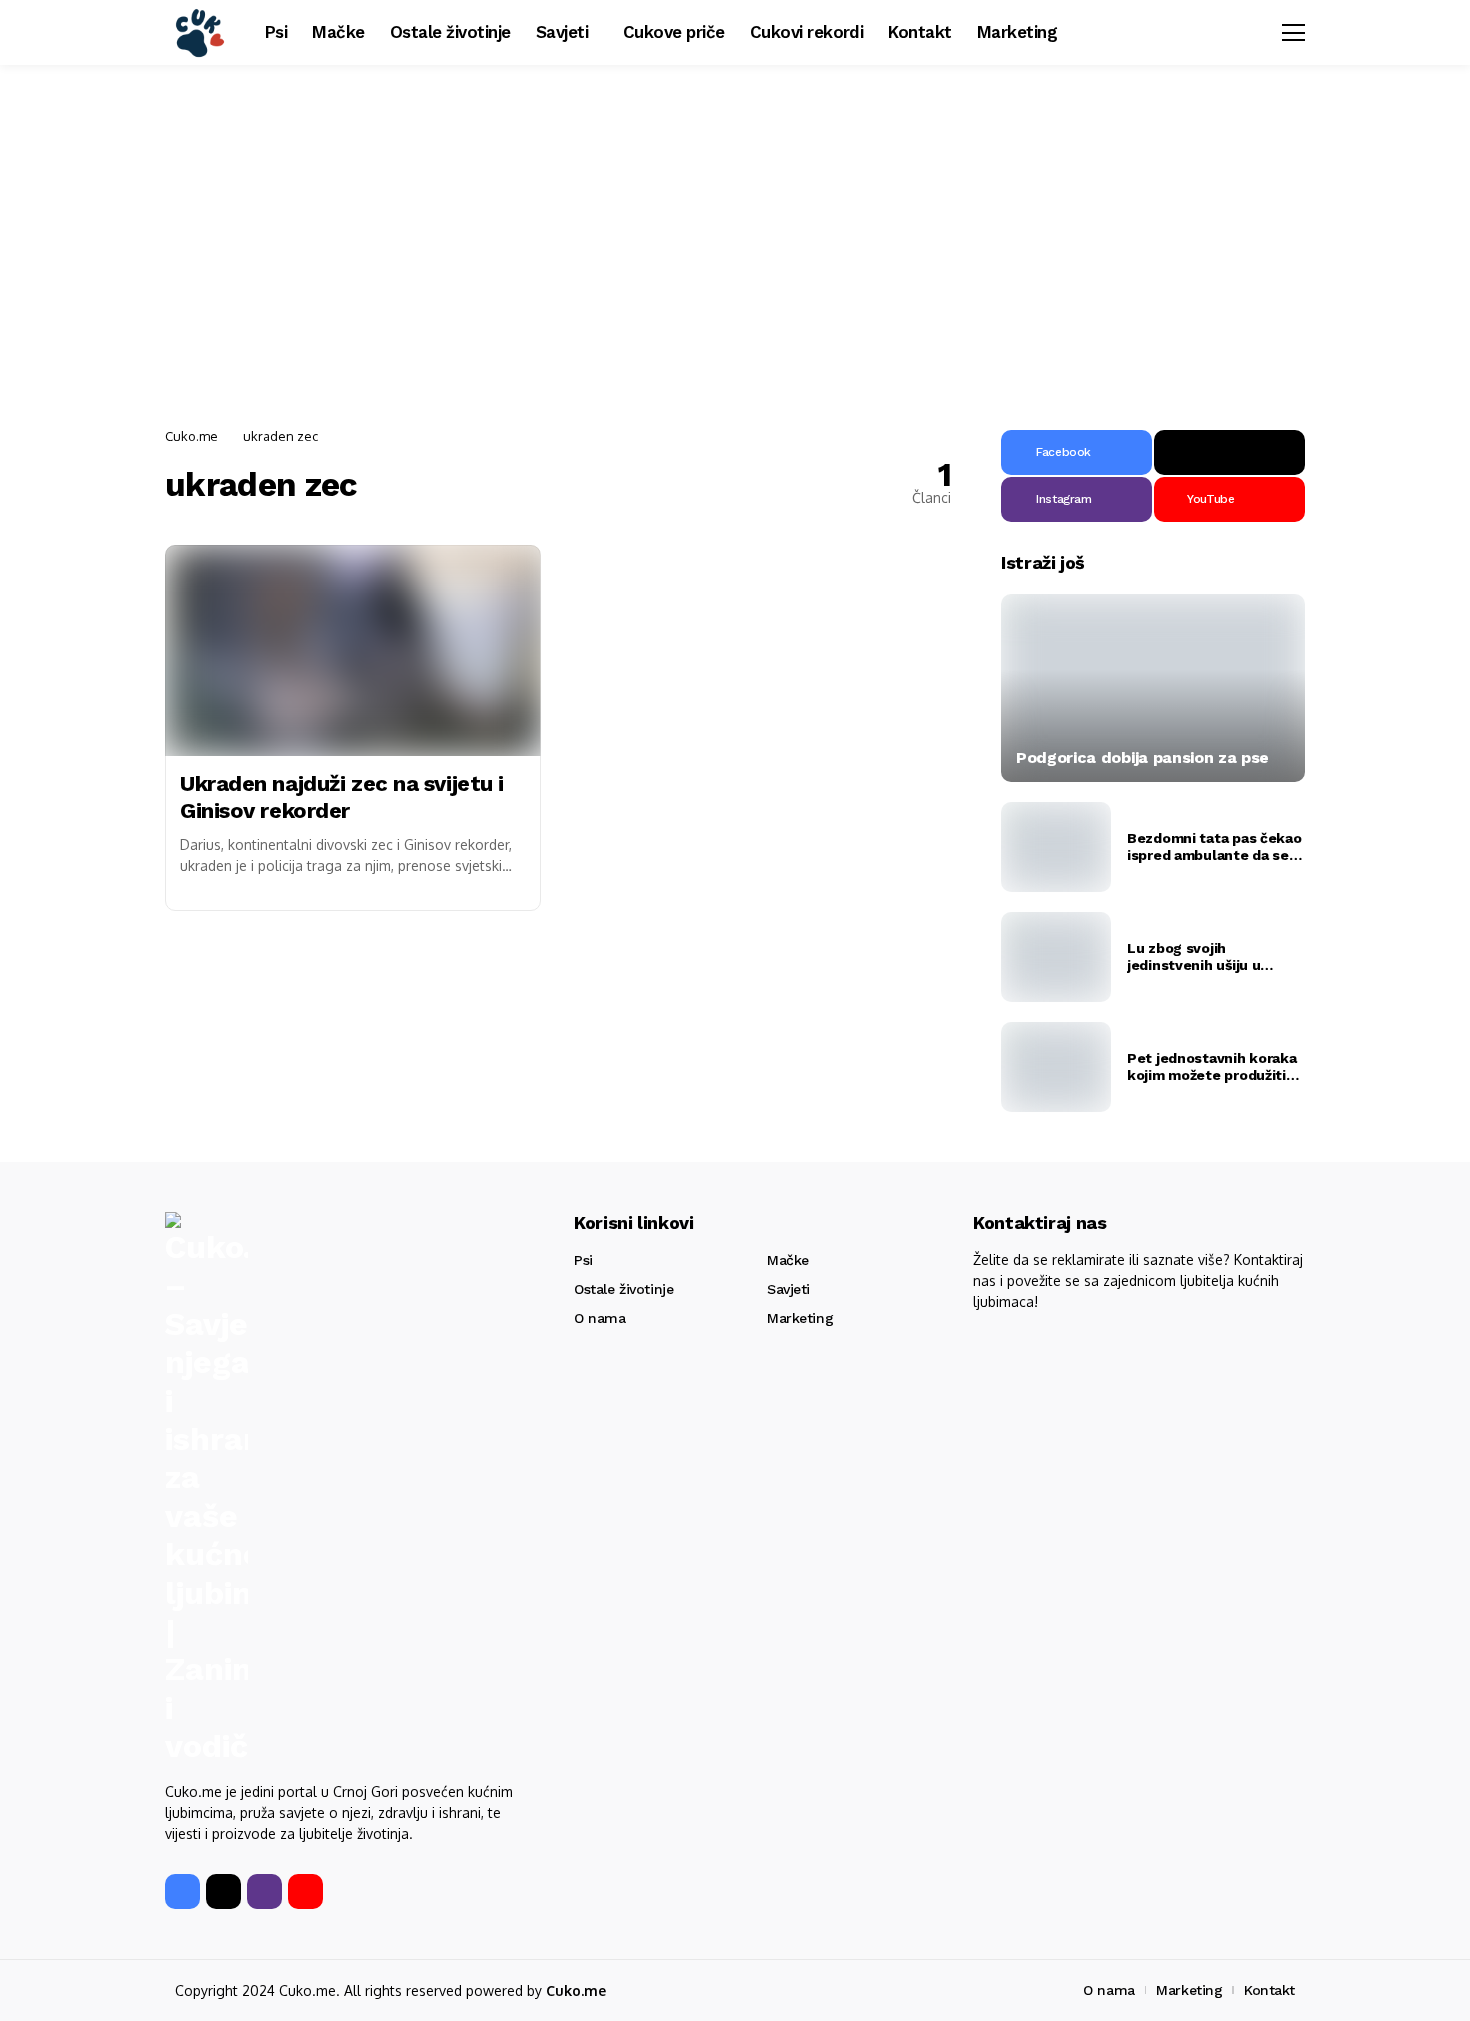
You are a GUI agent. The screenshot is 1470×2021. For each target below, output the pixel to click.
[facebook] (182, 1891)
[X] (1229, 452)
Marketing (800, 1318)
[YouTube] (305, 1891)
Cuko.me (191, 436)
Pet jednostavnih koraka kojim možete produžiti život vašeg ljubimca (1212, 1067)
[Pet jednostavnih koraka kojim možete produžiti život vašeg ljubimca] (1056, 1067)
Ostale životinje (623, 1289)
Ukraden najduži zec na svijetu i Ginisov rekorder (342, 796)
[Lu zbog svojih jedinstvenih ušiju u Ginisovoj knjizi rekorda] (1056, 957)
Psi (583, 1260)
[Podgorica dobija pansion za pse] (1153, 688)
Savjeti (788, 1289)
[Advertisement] (735, 240)
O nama (599, 1318)
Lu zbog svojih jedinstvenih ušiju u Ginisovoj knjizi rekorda (1207, 957)
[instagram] (264, 1891)
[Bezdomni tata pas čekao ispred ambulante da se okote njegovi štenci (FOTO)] (1056, 847)
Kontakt (1269, 1990)
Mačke (788, 1260)
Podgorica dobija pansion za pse (1142, 757)
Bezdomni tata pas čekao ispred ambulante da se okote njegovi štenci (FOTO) (1214, 847)
